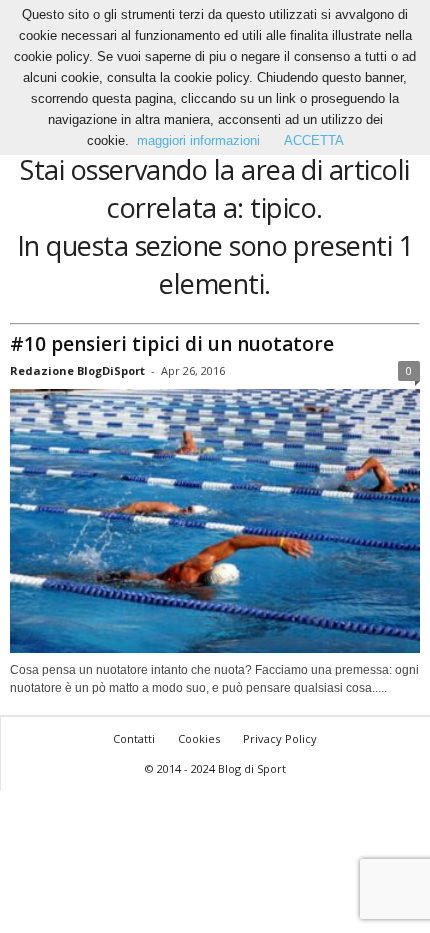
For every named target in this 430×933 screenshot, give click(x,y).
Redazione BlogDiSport (77, 370)
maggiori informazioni (198, 140)
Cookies (199, 738)
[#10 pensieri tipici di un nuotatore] (215, 521)
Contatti (134, 738)
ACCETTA (314, 140)
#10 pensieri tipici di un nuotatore (172, 344)
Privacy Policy (280, 738)
